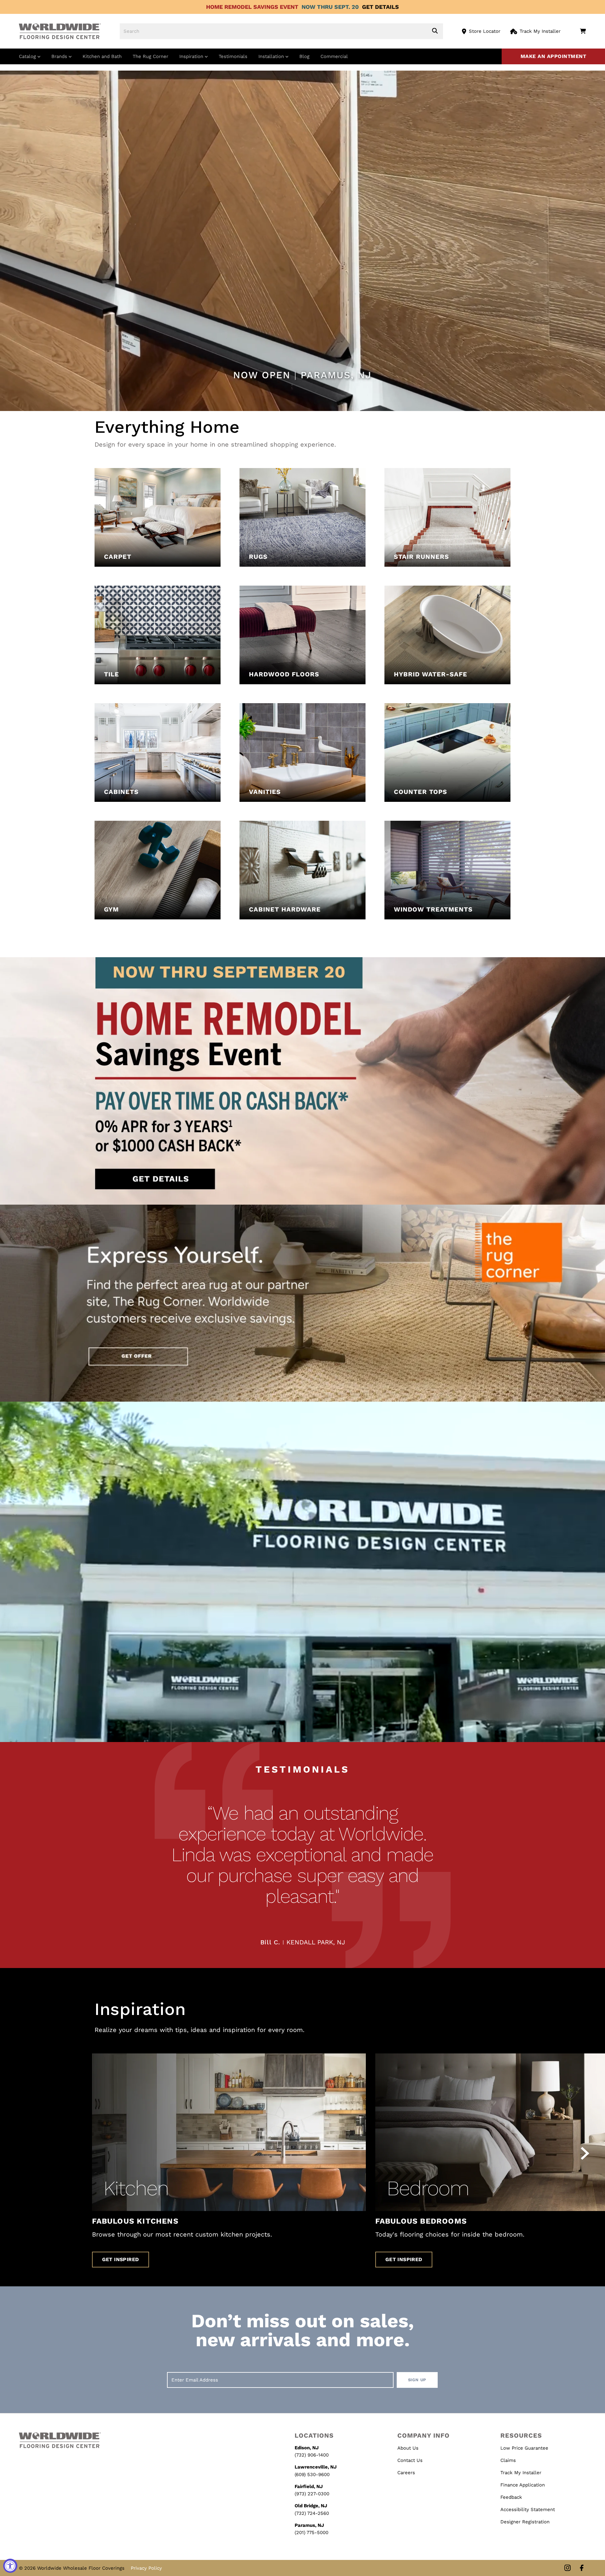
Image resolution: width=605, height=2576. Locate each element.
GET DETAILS (380, 7)
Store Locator (485, 31)
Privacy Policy (146, 2568)
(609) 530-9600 (312, 2475)
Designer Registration (525, 2522)
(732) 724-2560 (312, 2513)
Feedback (511, 2497)
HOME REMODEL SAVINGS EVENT (252, 7)
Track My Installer (540, 31)
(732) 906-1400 (312, 2455)
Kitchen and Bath (102, 56)
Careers (406, 2473)
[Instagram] (568, 2568)
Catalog (28, 56)
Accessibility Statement (528, 2509)
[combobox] (281, 31)
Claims (508, 2460)
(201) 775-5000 (311, 2533)
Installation (272, 56)
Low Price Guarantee (524, 2448)
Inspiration (192, 56)
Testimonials (233, 56)
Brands (60, 56)
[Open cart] (583, 31)
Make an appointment (553, 56)
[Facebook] (582, 2568)
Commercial (334, 56)
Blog (304, 56)
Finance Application (523, 2485)
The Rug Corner (150, 56)
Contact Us (410, 2460)
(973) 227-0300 (312, 2494)
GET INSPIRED (121, 2259)
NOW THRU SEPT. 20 (330, 7)
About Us (408, 2448)
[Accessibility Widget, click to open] (10, 2566)
